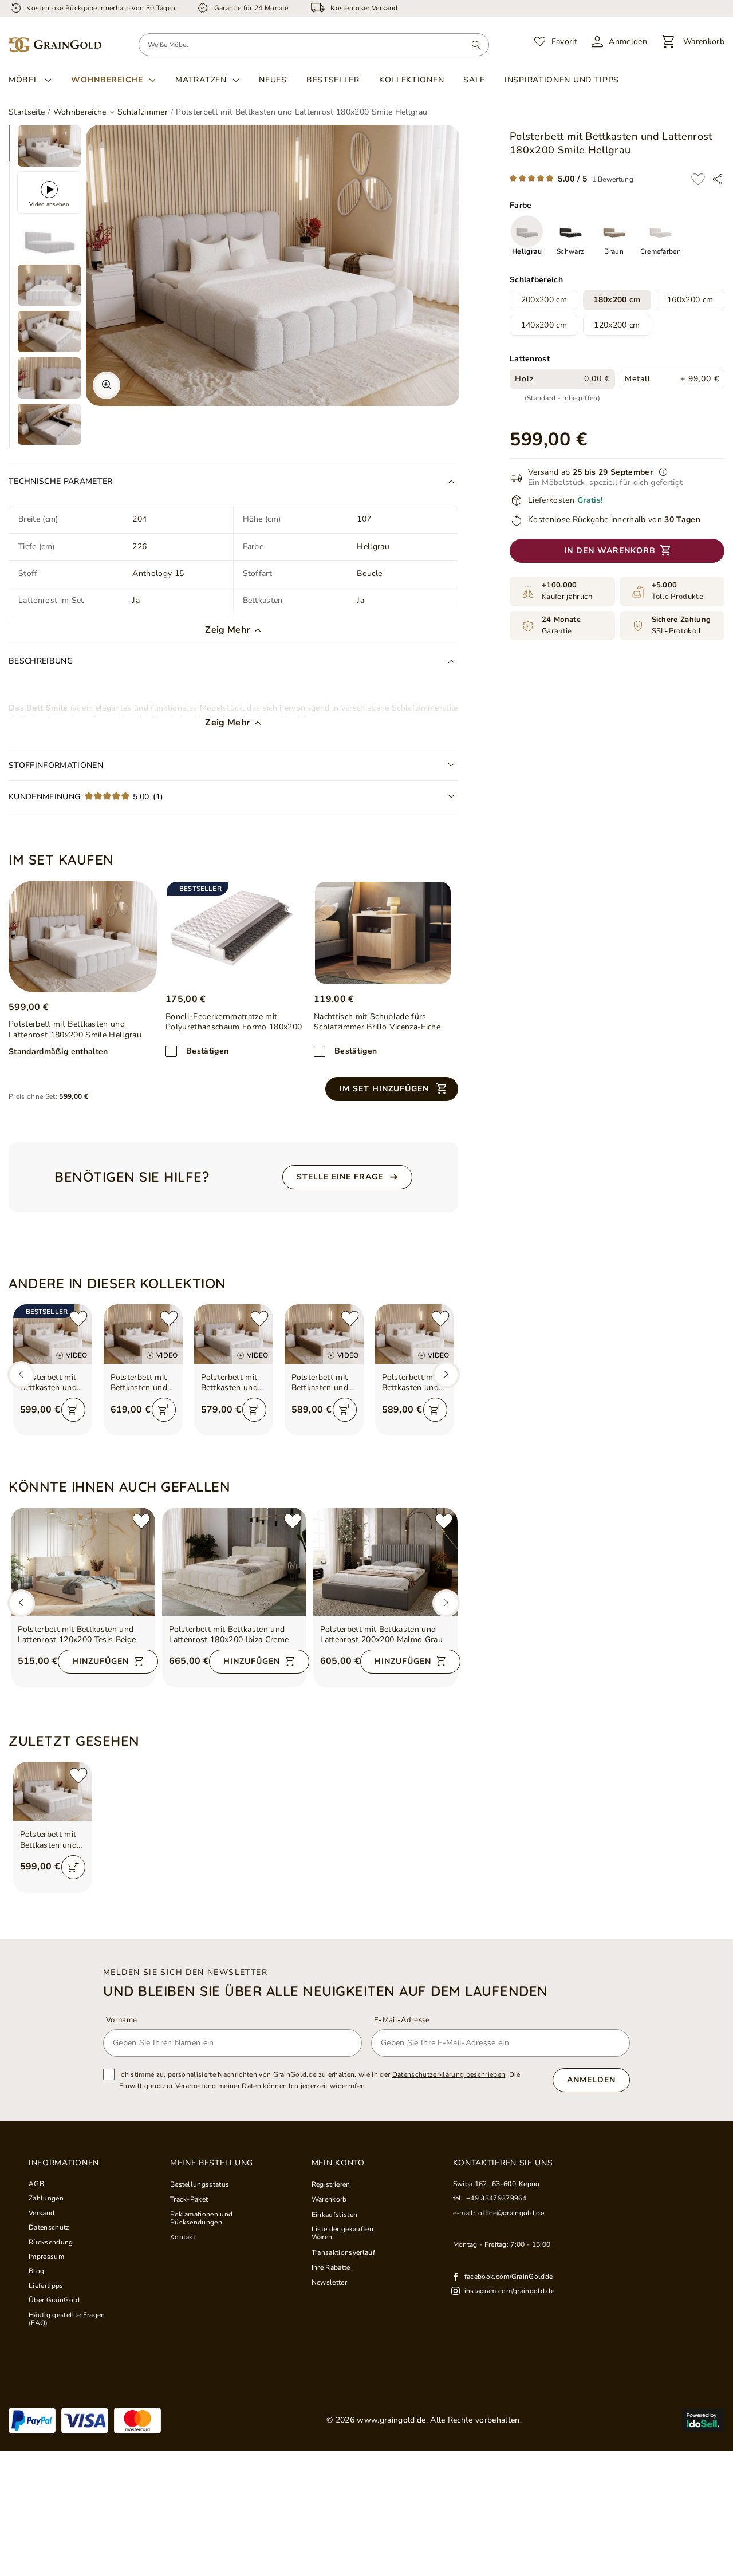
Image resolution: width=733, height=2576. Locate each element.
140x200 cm (544, 326)
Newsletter (329, 2282)
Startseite (27, 112)
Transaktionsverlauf (343, 2252)
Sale (474, 80)
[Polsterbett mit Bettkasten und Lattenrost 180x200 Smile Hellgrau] (83, 936)
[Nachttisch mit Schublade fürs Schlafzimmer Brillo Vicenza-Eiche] (383, 933)
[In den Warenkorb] (73, 1410)
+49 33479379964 (496, 2198)
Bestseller (333, 80)
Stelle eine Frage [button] (340, 1177)
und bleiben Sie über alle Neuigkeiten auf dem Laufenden (326, 1991)
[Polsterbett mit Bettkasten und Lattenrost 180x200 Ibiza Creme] (234, 1562)
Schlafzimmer (143, 112)
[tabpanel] (49, 146)
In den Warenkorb (610, 551)
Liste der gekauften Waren (342, 2233)
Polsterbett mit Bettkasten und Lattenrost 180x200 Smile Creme (49, 1383)
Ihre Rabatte (331, 2267)
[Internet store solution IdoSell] (703, 2420)
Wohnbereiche (107, 80)
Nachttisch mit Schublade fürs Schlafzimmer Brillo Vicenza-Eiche (377, 1022)
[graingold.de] (55, 45)
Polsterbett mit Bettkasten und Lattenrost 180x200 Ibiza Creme (229, 1635)
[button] (392, 1089)
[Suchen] (476, 45)
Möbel (24, 80)
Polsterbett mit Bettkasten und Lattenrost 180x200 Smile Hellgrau (49, 1840)
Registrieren (331, 2184)
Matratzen (201, 80)
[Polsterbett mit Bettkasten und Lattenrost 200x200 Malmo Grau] (385, 1562)
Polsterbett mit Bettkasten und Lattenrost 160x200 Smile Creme (411, 1383)
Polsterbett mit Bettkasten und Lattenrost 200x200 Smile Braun (139, 1383)
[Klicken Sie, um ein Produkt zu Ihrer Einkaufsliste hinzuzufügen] (698, 179)
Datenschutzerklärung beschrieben (449, 2074)
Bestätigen (207, 1051)
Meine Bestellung (212, 2163)
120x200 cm (617, 326)
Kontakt (183, 2237)
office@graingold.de (511, 2213)
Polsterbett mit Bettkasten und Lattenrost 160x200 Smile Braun (320, 1383)
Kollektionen (411, 80)
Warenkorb (329, 2199)
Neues (273, 80)
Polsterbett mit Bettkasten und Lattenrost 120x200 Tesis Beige (77, 1635)
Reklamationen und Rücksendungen (202, 2218)
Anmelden (591, 2080)
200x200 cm (544, 300)
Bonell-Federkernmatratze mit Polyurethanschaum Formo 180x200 (234, 1022)
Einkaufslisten (335, 2215)
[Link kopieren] (718, 179)
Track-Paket (189, 2199)
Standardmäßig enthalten (58, 1052)
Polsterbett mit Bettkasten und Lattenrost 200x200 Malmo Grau (382, 1635)
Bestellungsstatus (200, 2184)
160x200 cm (690, 300)
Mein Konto (338, 2163)
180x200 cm (617, 300)
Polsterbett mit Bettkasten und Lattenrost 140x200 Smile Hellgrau (230, 1383)
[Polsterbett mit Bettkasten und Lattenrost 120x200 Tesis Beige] (83, 1562)
